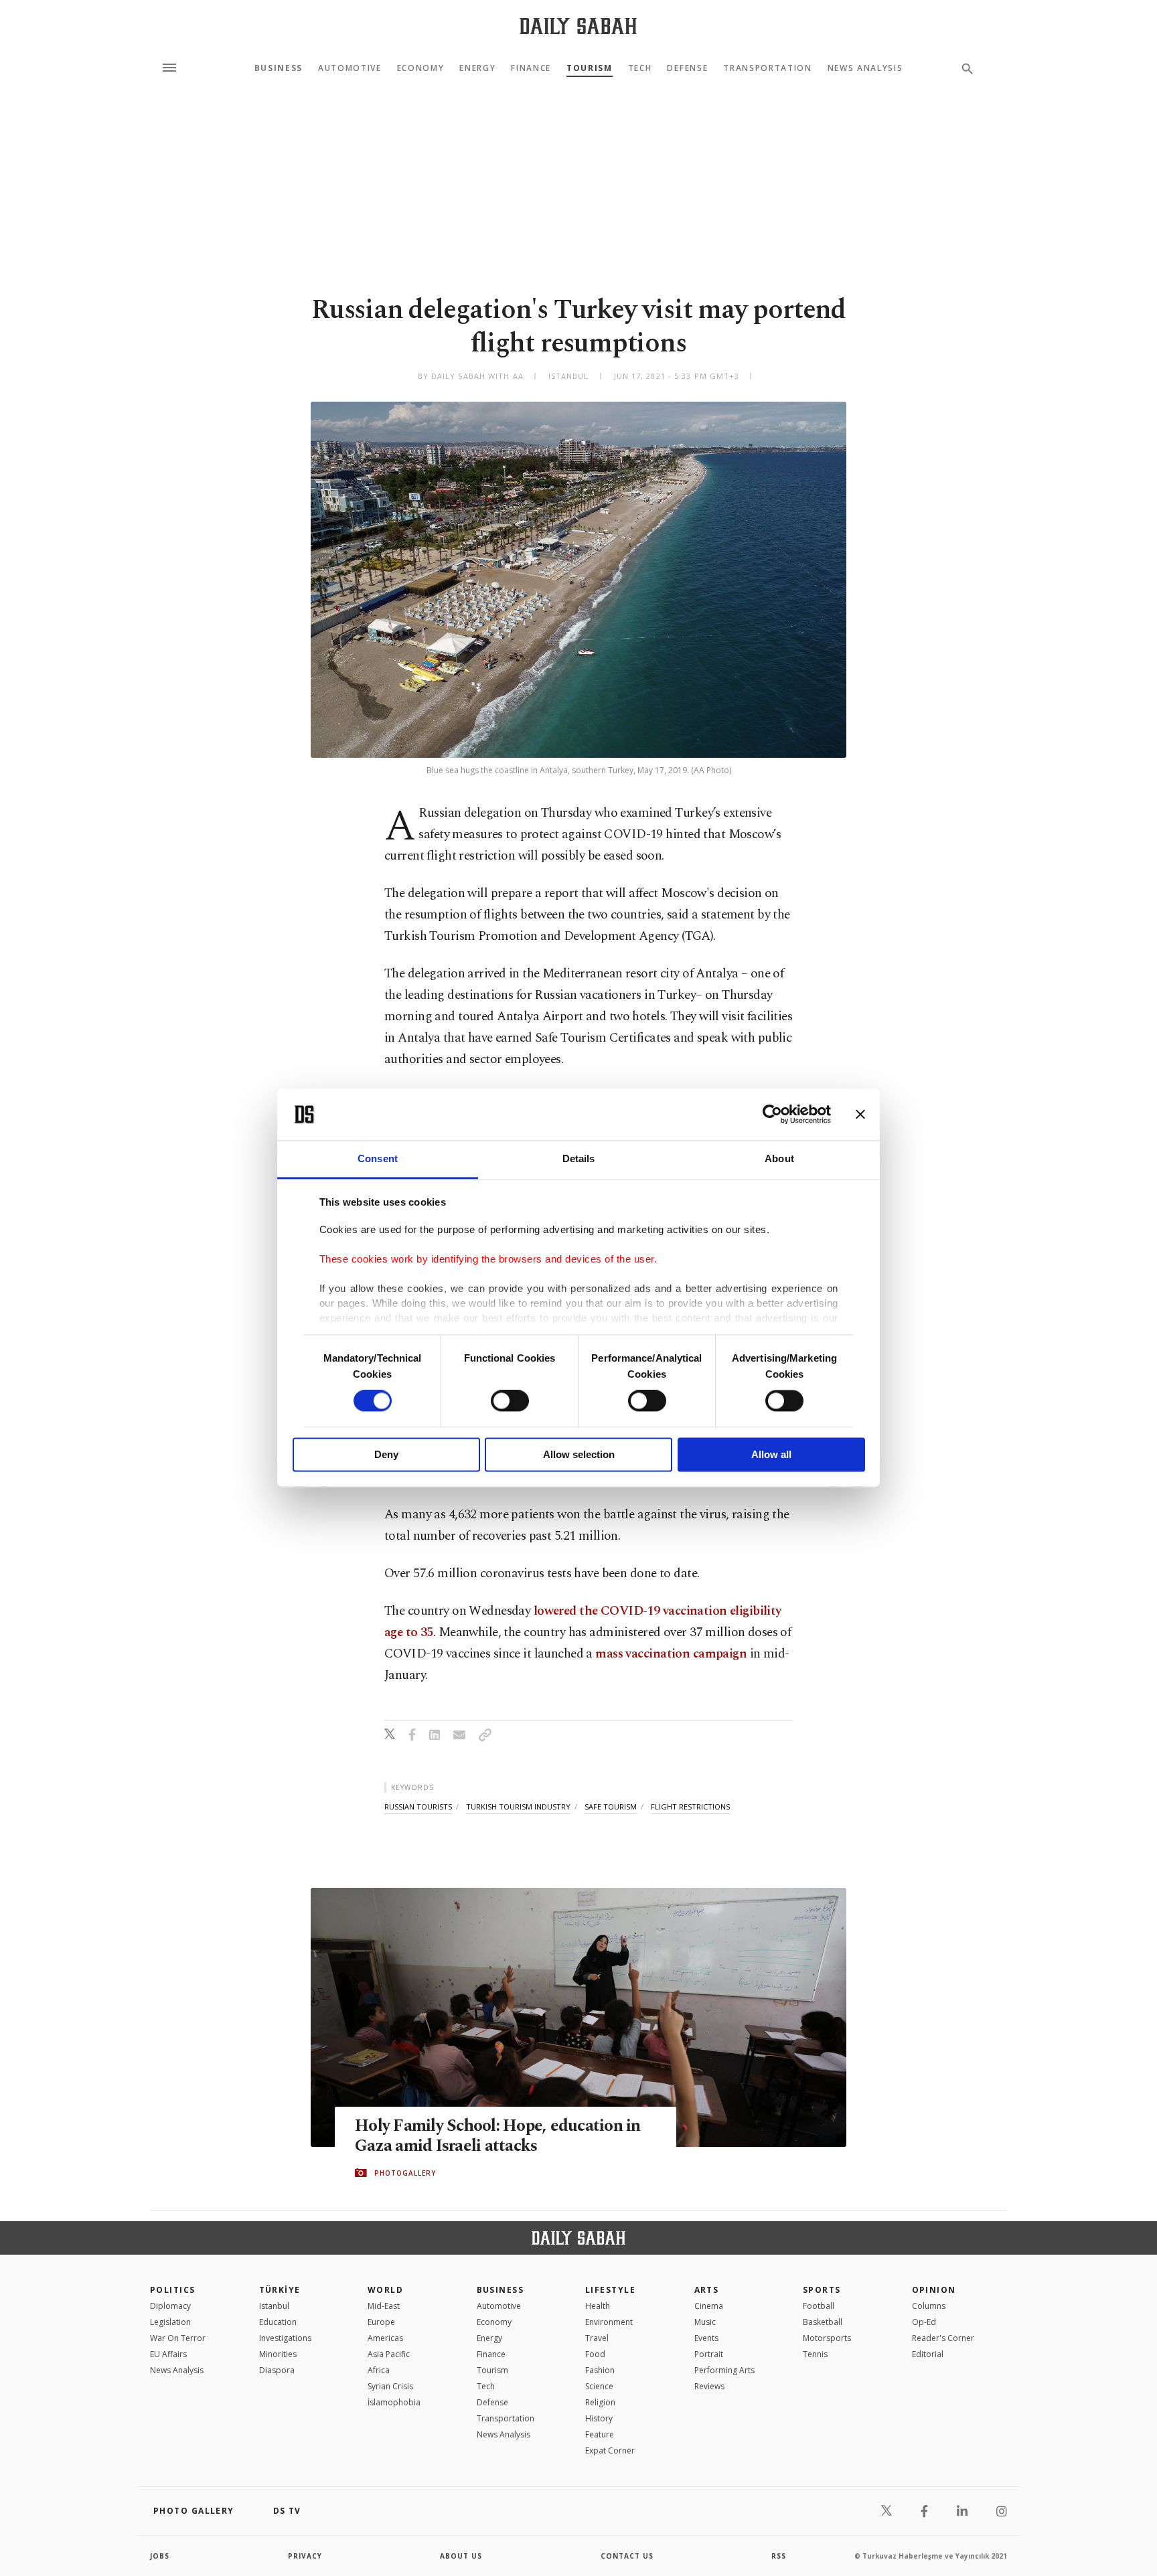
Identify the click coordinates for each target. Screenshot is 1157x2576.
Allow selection (579, 1454)
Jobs (160, 2556)
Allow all (771, 1454)
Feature (600, 2434)
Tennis (815, 2354)
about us (461, 2556)
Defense (687, 68)
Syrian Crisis (390, 2386)
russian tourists (418, 1806)
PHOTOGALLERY (405, 2173)
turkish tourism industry (518, 1806)
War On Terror (178, 2338)
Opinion (934, 2290)
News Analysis (865, 68)
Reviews (709, 2386)
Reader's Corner (943, 2338)
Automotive (350, 68)
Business (279, 68)
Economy (421, 68)
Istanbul (274, 2306)
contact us (627, 2556)
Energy (477, 68)
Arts (707, 2290)
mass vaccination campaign (671, 1654)
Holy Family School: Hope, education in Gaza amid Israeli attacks (498, 2136)
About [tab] (779, 1158)
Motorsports (827, 2338)
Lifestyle (610, 2290)
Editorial (928, 2354)
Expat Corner (610, 2450)
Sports (822, 2290)
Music (705, 2322)
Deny (386, 1454)
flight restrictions (690, 1806)
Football (819, 2306)
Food (595, 2354)
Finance (531, 68)
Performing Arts (724, 2370)
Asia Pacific (389, 2354)
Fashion (600, 2370)
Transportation (768, 68)
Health (598, 2306)
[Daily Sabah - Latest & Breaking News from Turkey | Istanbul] (578, 26)
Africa (379, 2370)
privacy (305, 2556)
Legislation (170, 2322)
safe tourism (611, 1806)
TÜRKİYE (280, 2290)
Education (278, 2322)
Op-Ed (924, 2322)
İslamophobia (394, 2402)
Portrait (709, 2354)
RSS (779, 2556)
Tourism (590, 68)
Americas (385, 2338)
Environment (609, 2322)
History (599, 2418)
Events (706, 2338)
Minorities (278, 2354)
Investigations (285, 2338)
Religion (600, 2402)
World (385, 2290)
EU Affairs (168, 2354)
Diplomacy (170, 2306)
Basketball (823, 2322)
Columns (929, 2306)
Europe (381, 2322)
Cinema (709, 2306)
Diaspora (277, 2370)
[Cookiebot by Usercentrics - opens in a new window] (772, 1115)
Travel (597, 2338)
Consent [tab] (378, 1158)
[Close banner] (860, 1115)
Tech (640, 68)
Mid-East (384, 2306)
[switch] (510, 1401)
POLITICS (173, 2290)
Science (599, 2386)
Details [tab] (579, 1158)
